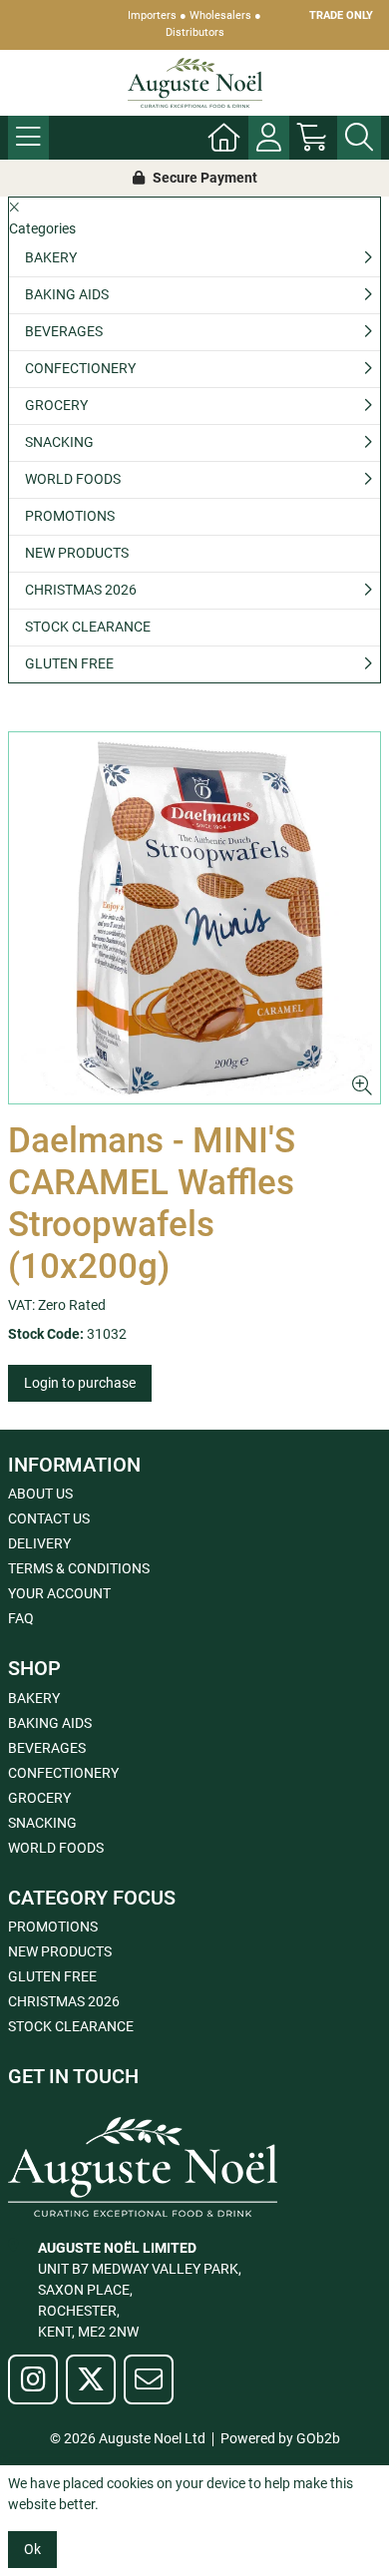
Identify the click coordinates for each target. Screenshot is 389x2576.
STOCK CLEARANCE (88, 627)
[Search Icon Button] (359, 138)
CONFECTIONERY (80, 368)
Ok (32, 2549)
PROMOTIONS (70, 516)
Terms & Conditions (79, 1568)
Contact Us (49, 1518)
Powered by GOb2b (280, 2438)
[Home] (224, 138)
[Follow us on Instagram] (33, 2379)
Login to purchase (80, 1383)
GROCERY (56, 405)
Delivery (39, 1543)
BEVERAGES (64, 331)
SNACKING (59, 442)
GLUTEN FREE (69, 663)
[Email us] (149, 2379)
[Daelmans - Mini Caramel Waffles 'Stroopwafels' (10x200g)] (194, 918)
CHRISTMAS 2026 (81, 590)
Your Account (59, 1593)
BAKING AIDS (67, 294)
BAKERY (51, 257)
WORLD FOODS (73, 479)
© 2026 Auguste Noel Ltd (128, 2438)
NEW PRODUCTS (77, 553)
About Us (40, 1494)
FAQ (21, 1618)
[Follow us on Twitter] (91, 2379)
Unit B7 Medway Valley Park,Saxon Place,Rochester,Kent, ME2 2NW (140, 2290)
